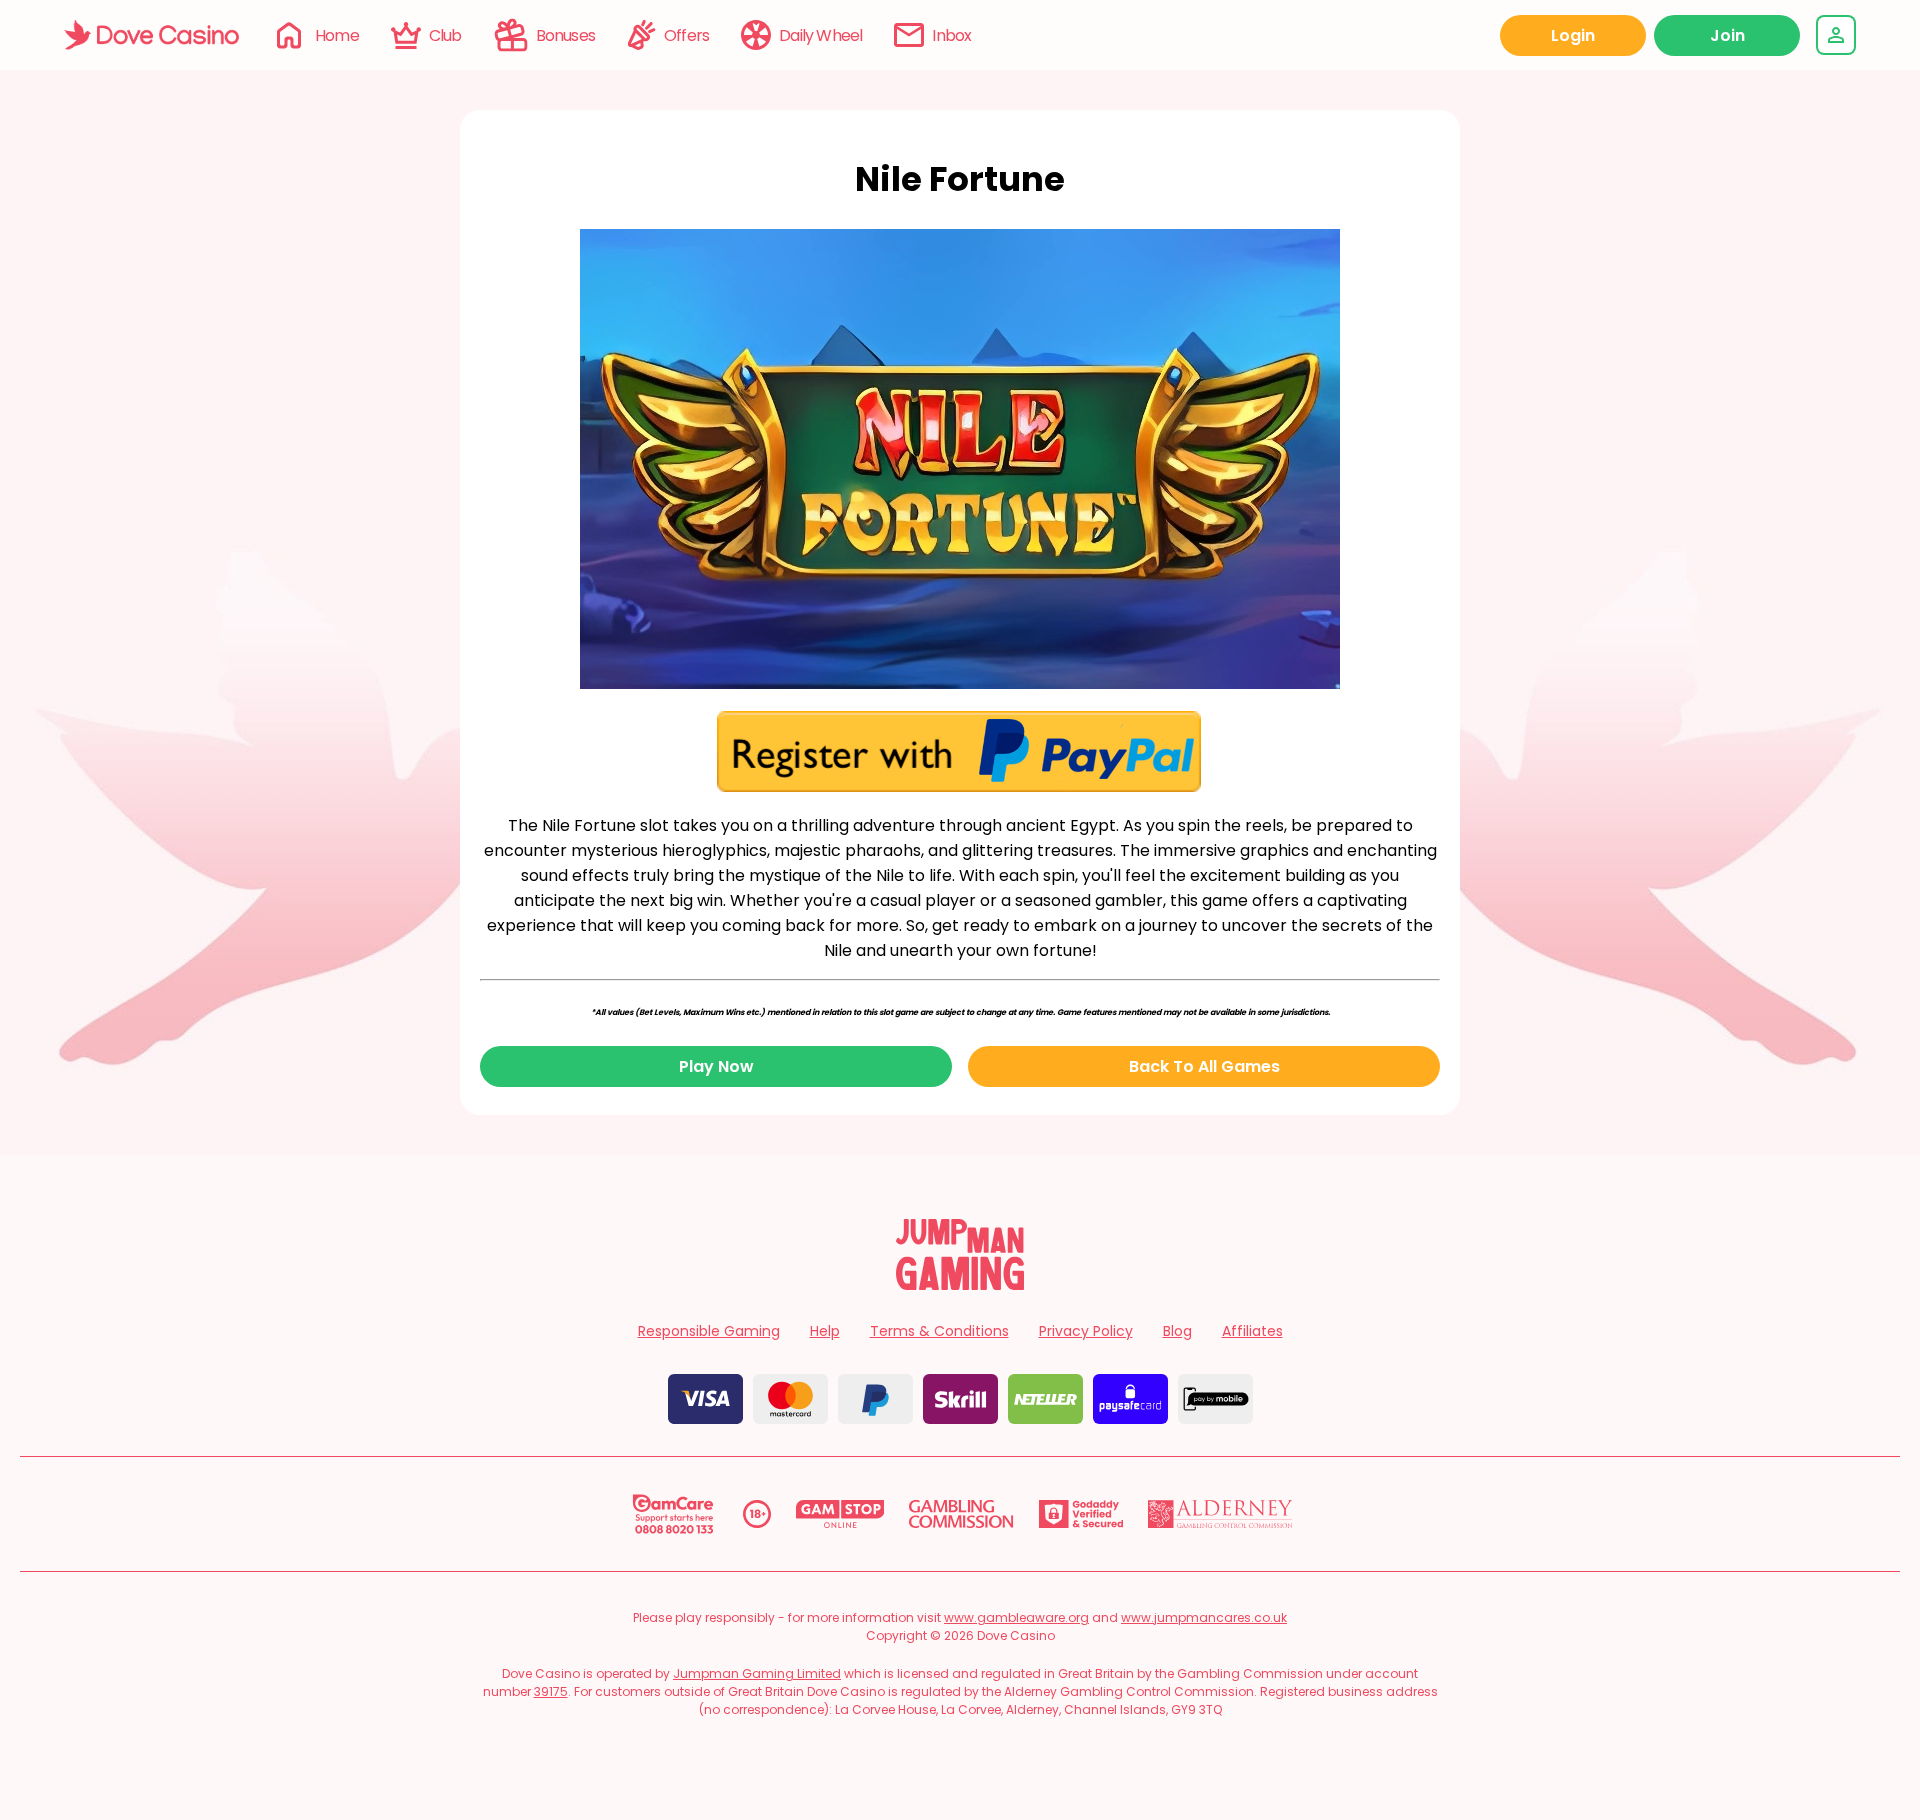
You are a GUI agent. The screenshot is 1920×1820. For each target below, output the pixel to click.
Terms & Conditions (939, 1331)
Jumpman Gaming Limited (757, 1673)
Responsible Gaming (709, 1331)
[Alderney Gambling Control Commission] (1220, 1514)
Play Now (716, 1066)
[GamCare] (673, 1514)
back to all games (1204, 1066)
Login (1573, 35)
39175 (551, 1691)
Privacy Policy (1086, 1331)
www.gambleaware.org (1016, 1617)
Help (825, 1331)
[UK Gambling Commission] (961, 1514)
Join (1727, 35)
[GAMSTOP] (840, 1514)
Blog (1177, 1331)
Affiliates (1252, 1331)
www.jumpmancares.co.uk (1204, 1617)
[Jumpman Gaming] (960, 1284)
